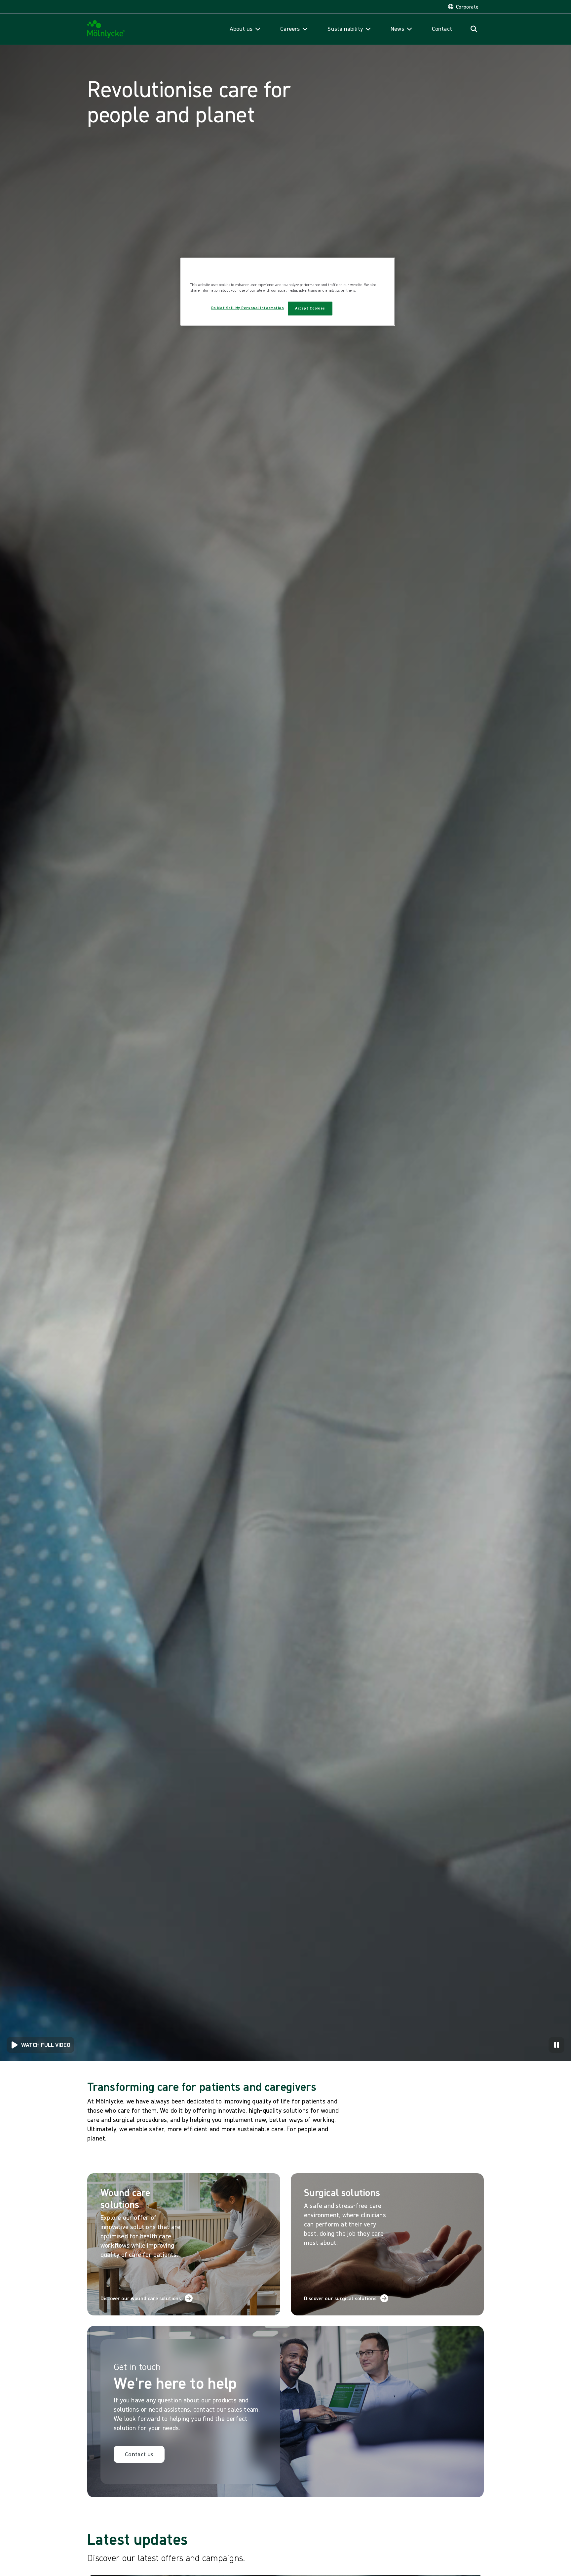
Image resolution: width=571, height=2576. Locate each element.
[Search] (474, 29)
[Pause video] (556, 2045)
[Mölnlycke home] (106, 29)
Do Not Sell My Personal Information (248, 308)
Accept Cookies (310, 308)
